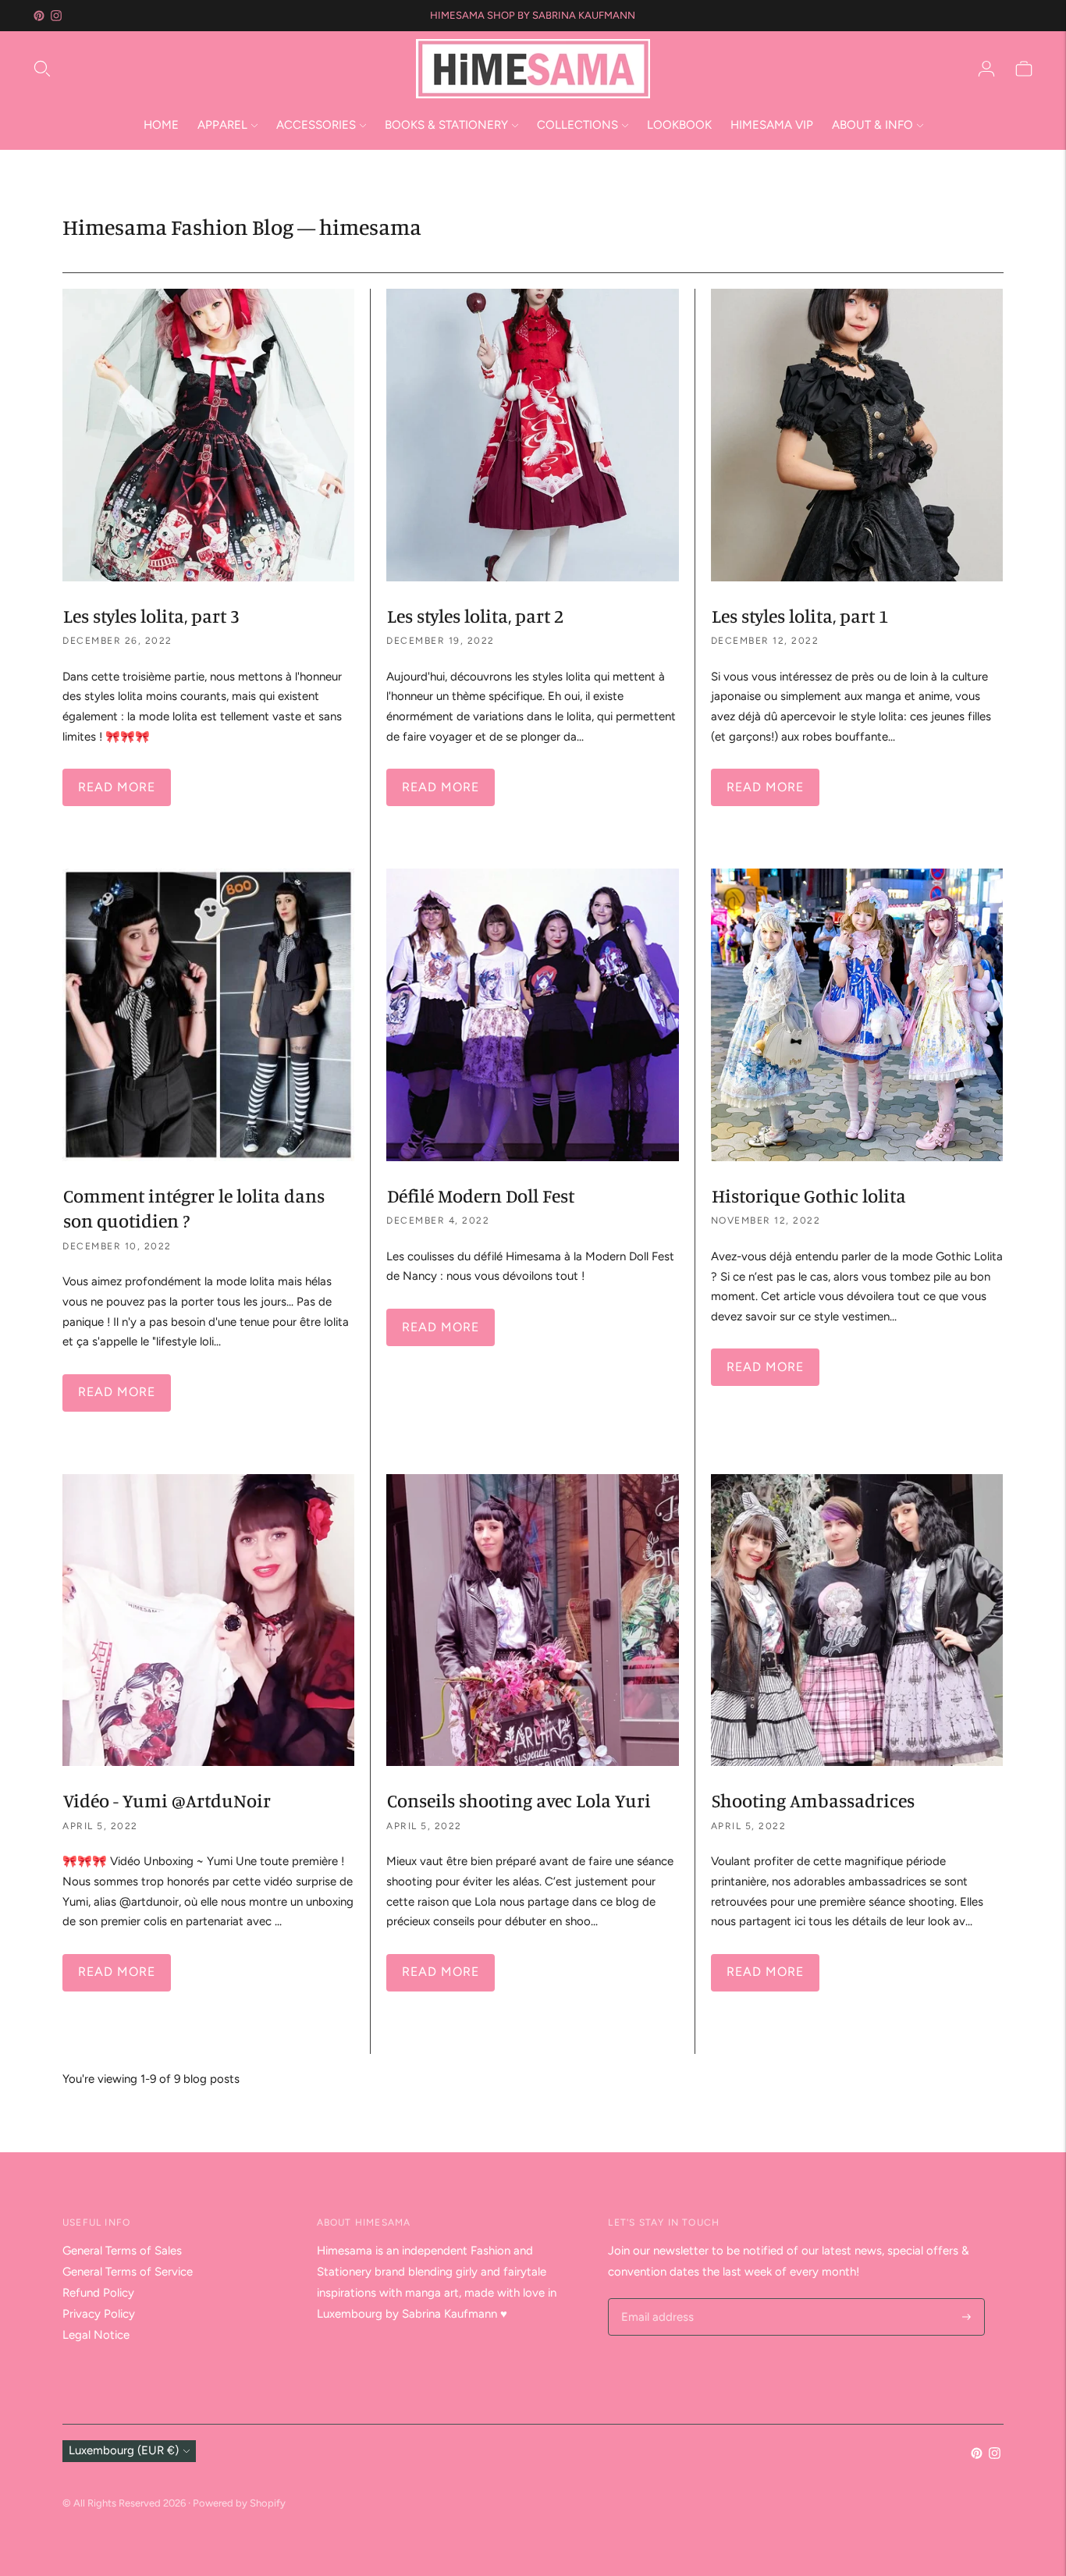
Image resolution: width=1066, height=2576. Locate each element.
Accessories (316, 125)
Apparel (222, 125)
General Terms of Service (128, 2272)
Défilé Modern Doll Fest (481, 1196)
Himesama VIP (772, 125)
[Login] (986, 69)
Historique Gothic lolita (809, 1196)
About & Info (872, 125)
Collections (577, 125)
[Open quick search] (224, 69)
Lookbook (679, 125)
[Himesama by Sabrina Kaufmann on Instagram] (56, 16)
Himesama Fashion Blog (178, 227)
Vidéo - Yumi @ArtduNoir (167, 1800)
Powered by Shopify (239, 2503)
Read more (117, 787)
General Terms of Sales (122, 2251)
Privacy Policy (99, 2314)
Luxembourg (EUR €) (124, 2450)
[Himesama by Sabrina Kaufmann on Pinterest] (39, 16)
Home (161, 125)
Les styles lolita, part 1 (800, 616)
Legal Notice (96, 2335)
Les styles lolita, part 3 (151, 616)
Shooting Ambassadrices (813, 1800)
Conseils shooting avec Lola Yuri (519, 1800)
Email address (655, 2299)
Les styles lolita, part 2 (475, 616)
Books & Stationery (446, 125)
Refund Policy (98, 2293)
